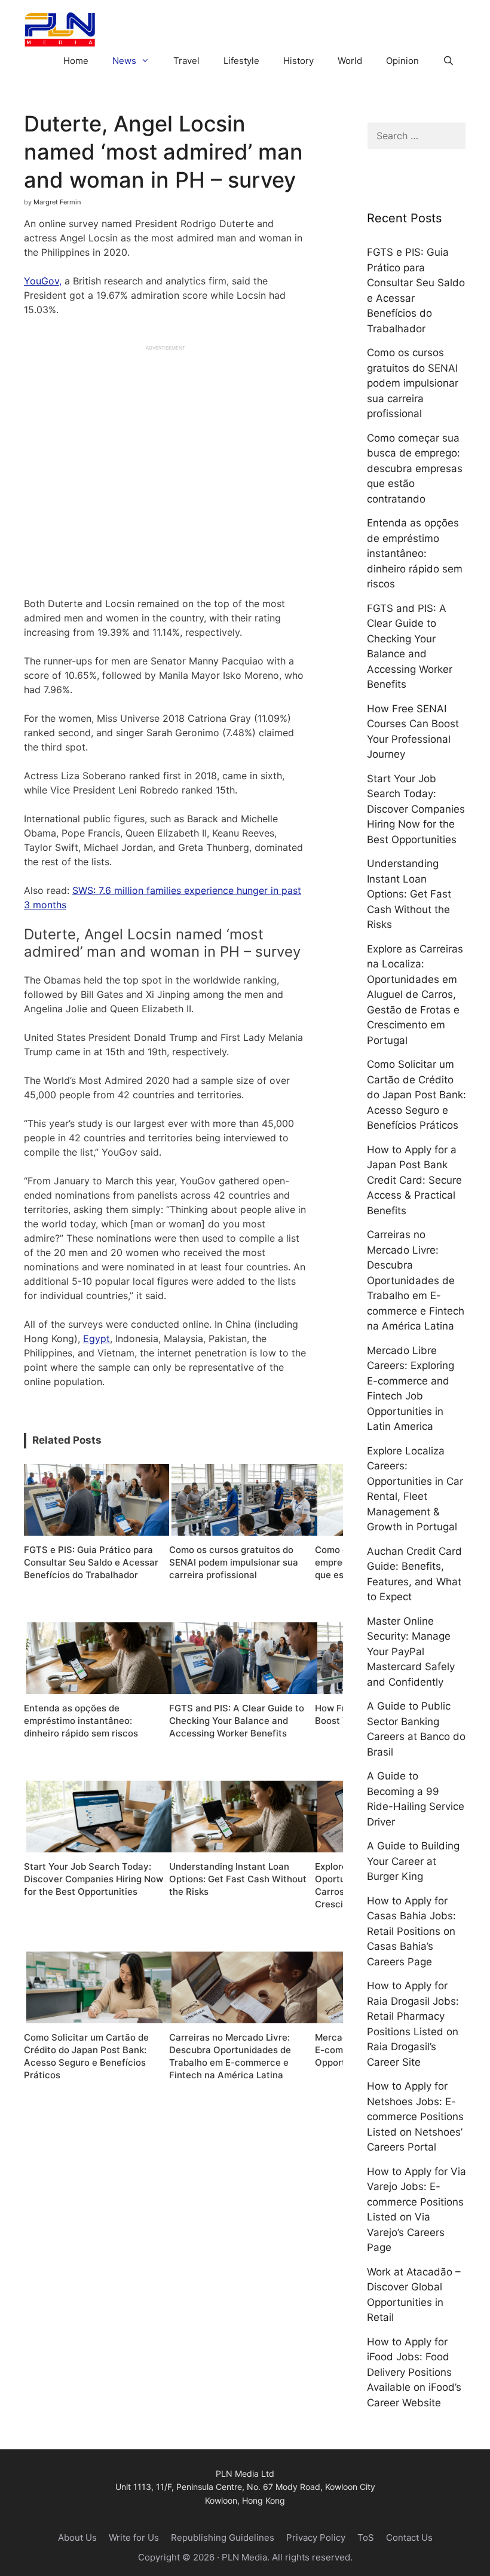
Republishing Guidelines (223, 2537)
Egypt (97, 1338)
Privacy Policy (316, 2537)
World (350, 61)
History (298, 61)
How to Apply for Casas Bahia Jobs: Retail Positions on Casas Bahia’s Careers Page (411, 1931)
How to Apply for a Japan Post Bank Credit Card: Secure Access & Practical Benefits (414, 1180)
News (124, 61)
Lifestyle (241, 61)
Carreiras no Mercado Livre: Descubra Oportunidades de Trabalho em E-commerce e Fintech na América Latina (416, 1280)
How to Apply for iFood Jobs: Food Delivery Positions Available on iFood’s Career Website (414, 2372)
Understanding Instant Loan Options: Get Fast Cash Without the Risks (409, 894)
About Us (77, 2537)
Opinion (402, 61)
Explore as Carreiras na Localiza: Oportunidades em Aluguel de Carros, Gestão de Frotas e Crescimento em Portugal (415, 995)
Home (76, 61)
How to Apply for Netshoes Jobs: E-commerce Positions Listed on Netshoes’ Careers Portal (415, 2116)
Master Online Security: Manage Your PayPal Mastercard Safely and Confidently (411, 1652)
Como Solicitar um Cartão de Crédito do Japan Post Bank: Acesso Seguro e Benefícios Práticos (416, 1095)
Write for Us (134, 2537)
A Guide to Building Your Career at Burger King (413, 1861)
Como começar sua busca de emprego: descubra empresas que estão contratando (415, 468)
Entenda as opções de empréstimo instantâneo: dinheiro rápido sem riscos (415, 553)
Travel (186, 61)
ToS (366, 2537)
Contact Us (409, 2537)
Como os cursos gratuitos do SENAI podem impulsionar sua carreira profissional (413, 383)
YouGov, (43, 281)
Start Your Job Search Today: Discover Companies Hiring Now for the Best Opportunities (416, 809)
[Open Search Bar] (448, 61)
